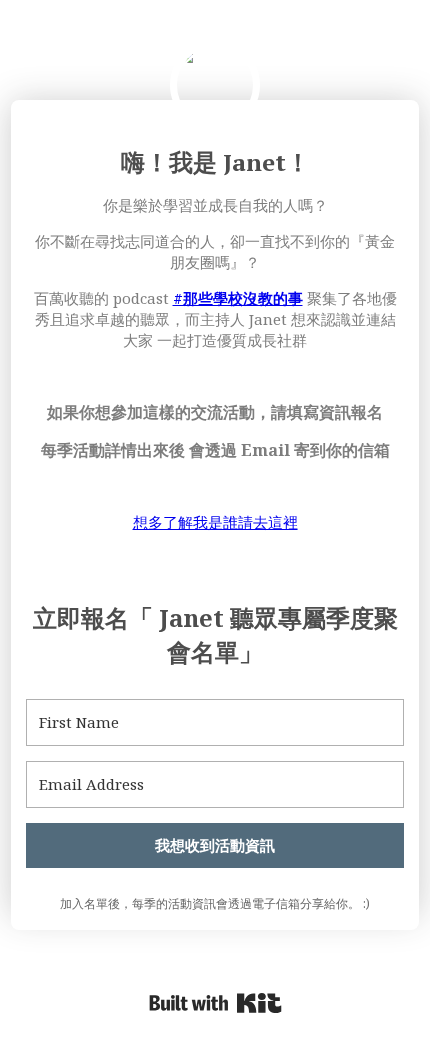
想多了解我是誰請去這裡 (215, 522)
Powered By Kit (215, 1003)
